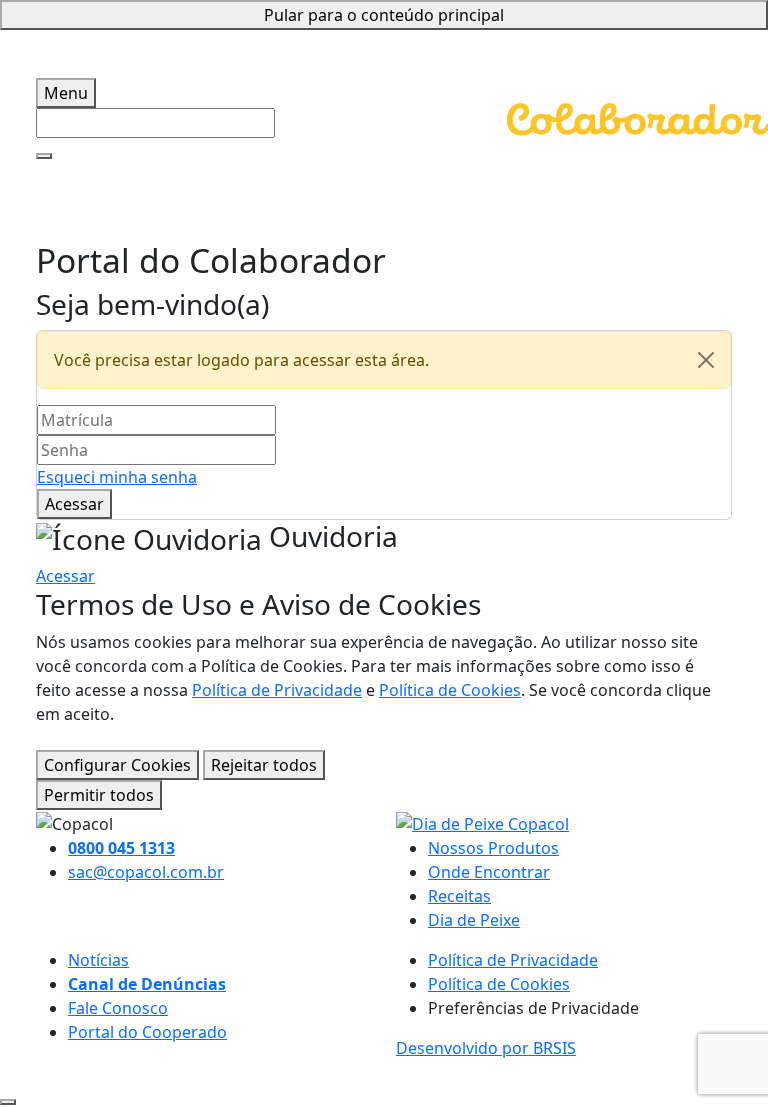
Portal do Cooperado (147, 1032)
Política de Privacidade (277, 690)
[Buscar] (44, 156)
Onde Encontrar (489, 872)
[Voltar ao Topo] (8, 1102)
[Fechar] (706, 360)
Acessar (74, 504)
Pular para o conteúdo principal (384, 15)
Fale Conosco (118, 1008)
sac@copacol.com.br (146, 872)
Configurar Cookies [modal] (117, 765)
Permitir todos (99, 795)
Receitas (459, 896)
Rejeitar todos (264, 765)
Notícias (98, 960)
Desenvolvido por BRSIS (486, 1048)
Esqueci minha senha (117, 477)
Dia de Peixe (474, 920)
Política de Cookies (450, 690)
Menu (66, 93)
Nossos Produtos (493, 848)
